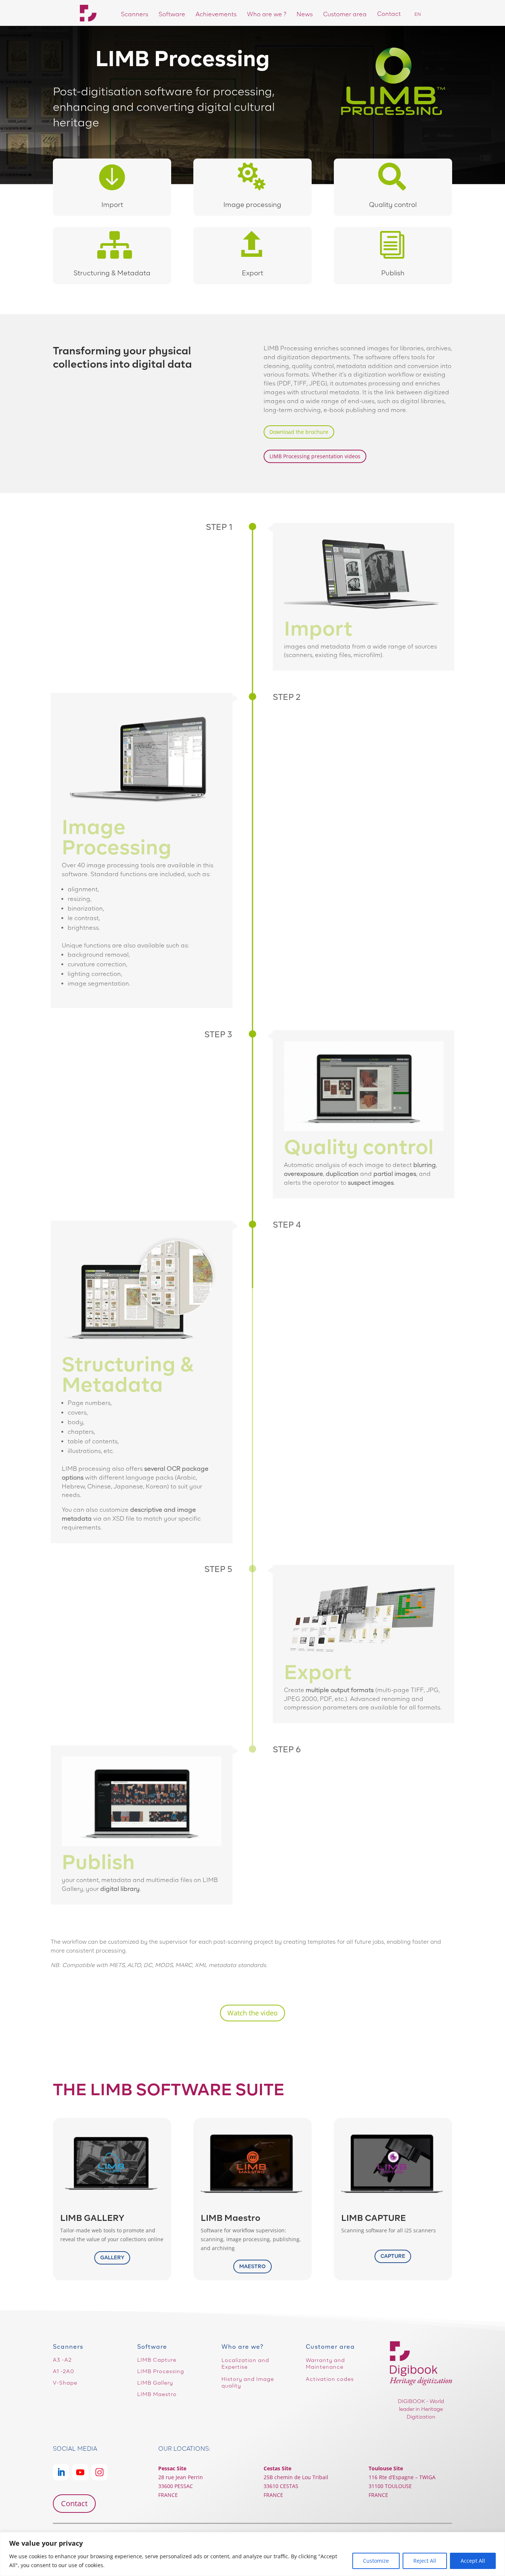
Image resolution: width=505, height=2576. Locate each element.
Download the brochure (299, 432)
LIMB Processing (161, 2371)
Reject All (425, 2561)
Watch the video (253, 2013)
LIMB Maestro (157, 2394)
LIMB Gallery (155, 2383)
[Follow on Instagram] (99, 2472)
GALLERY (112, 2257)
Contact (74, 2503)
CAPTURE (393, 2256)
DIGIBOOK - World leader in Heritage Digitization (421, 2409)
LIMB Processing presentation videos (315, 456)
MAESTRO (253, 2266)
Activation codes (330, 2379)
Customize (376, 2561)
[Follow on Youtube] (80, 2472)
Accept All (473, 2561)
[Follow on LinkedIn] (61, 2472)
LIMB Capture (157, 2360)
